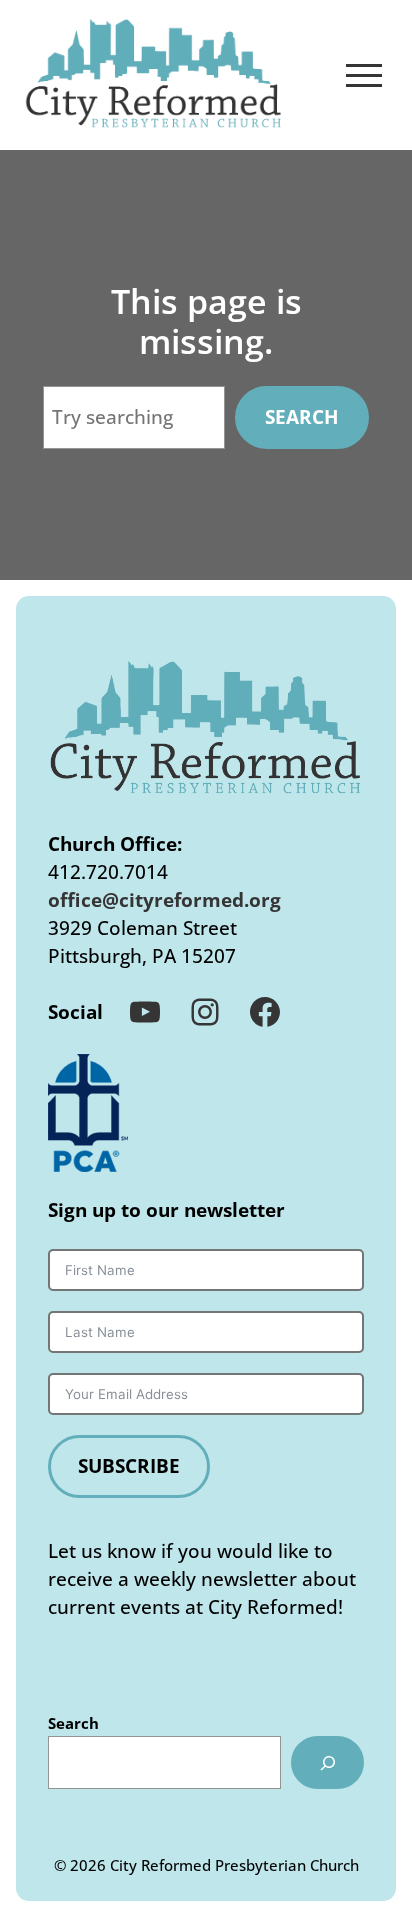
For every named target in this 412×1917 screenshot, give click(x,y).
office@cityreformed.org (164, 899)
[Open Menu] (364, 75)
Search (302, 416)
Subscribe (129, 1465)
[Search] (327, 1763)
